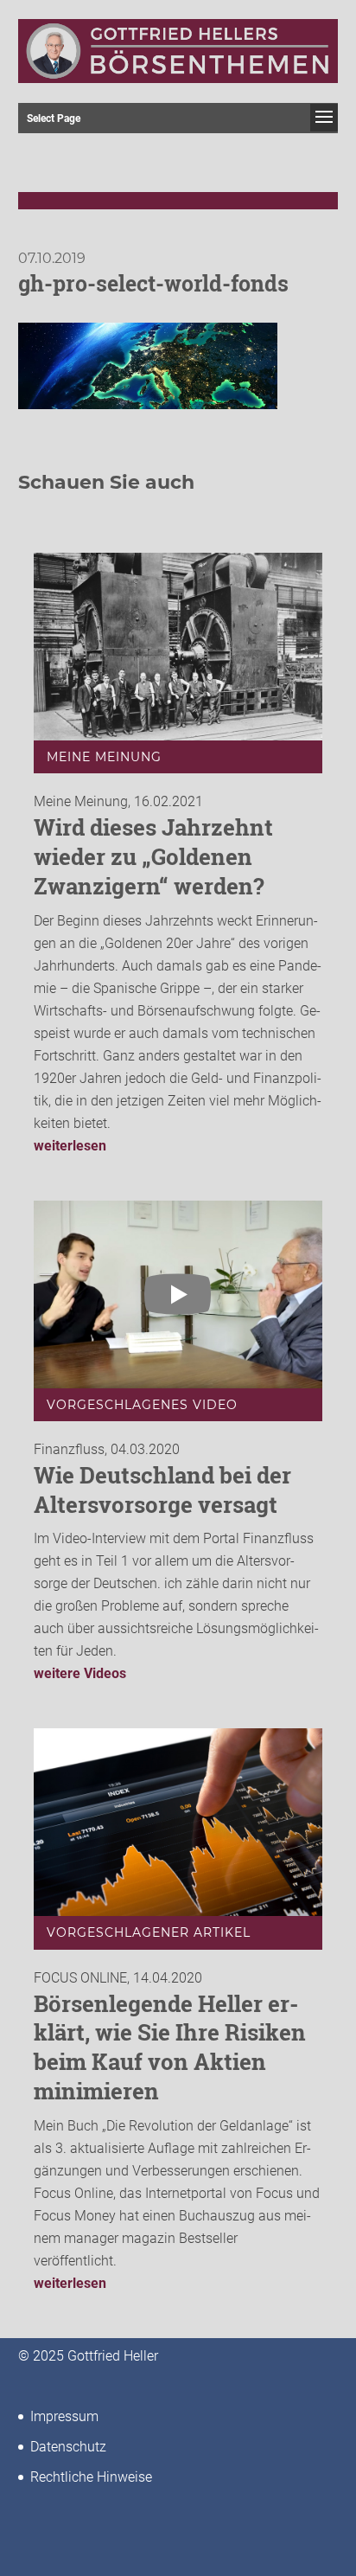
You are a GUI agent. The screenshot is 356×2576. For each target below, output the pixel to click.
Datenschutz (68, 2447)
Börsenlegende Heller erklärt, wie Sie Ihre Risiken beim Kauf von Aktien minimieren (170, 2047)
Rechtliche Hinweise (91, 2477)
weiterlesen (70, 1146)
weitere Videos (80, 1673)
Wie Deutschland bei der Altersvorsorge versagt (162, 1490)
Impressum (64, 2416)
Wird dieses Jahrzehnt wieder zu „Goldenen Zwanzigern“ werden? (153, 856)
